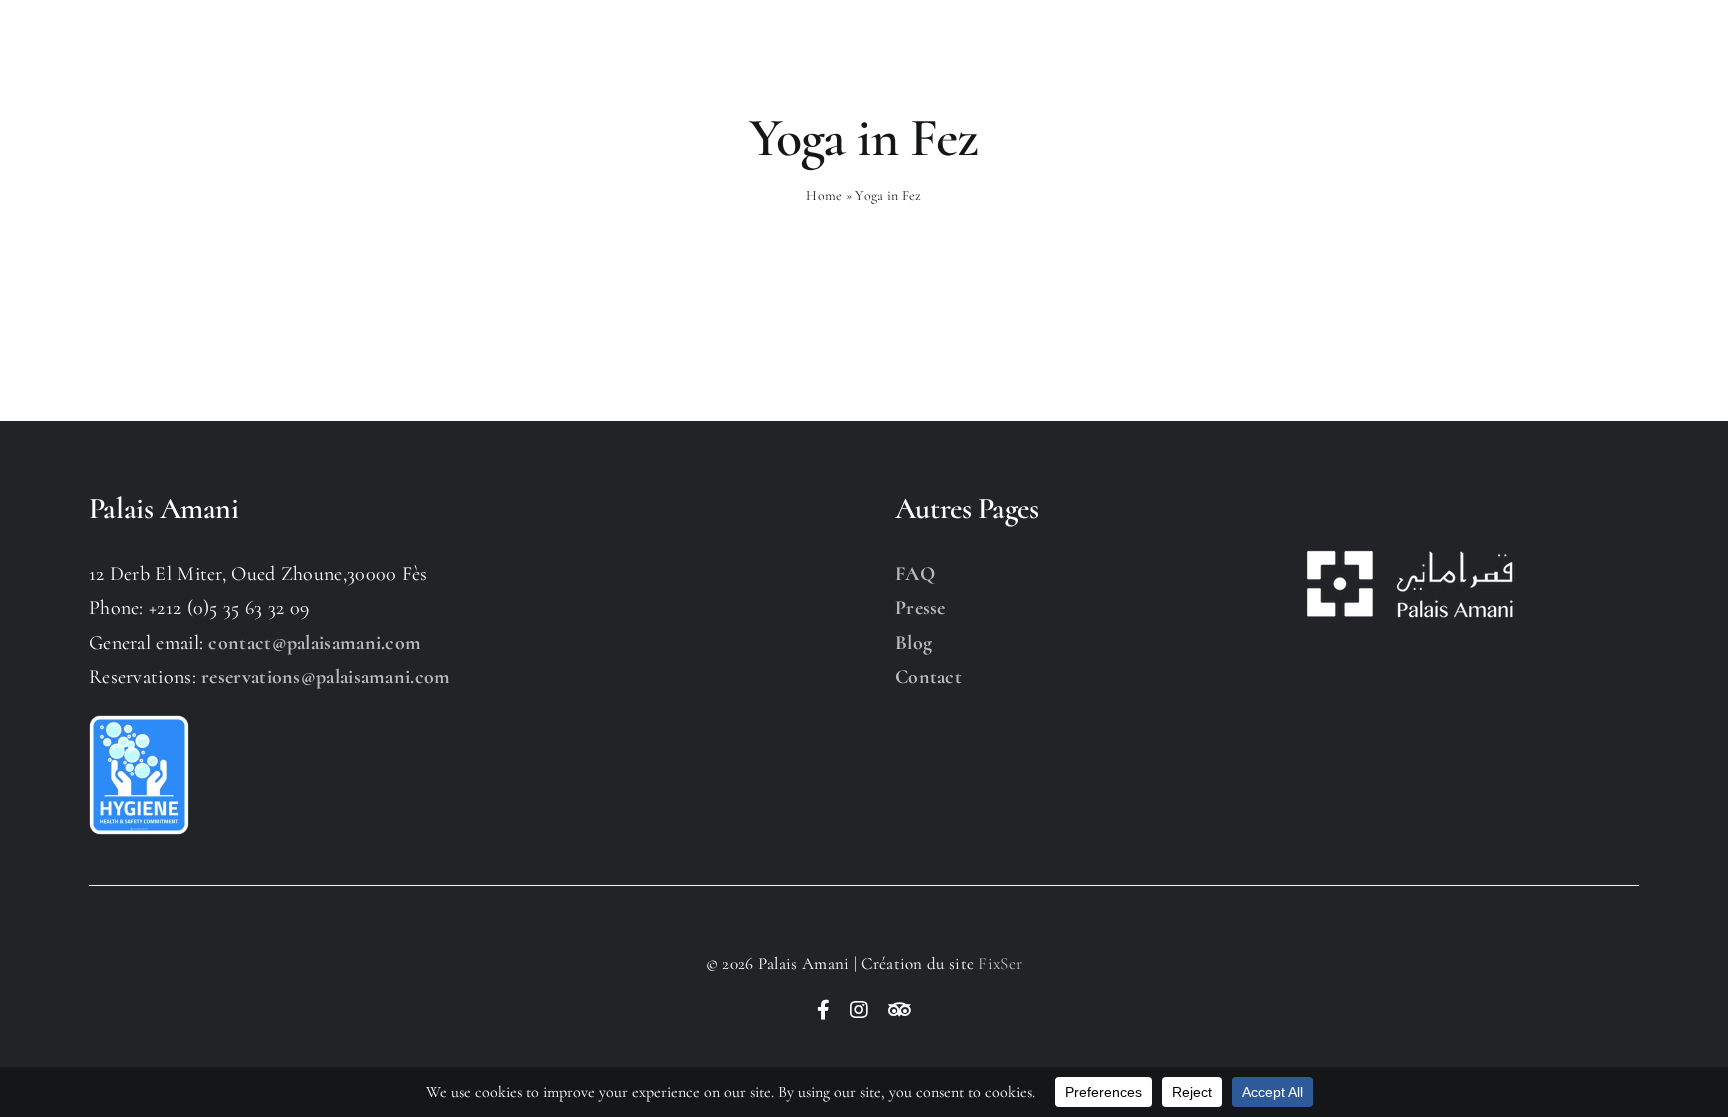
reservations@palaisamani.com (325, 677)
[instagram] (859, 1010)
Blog (913, 643)
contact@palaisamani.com (314, 643)
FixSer (1000, 963)
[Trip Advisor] (899, 1010)
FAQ (915, 574)
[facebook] (823, 1010)
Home (824, 195)
